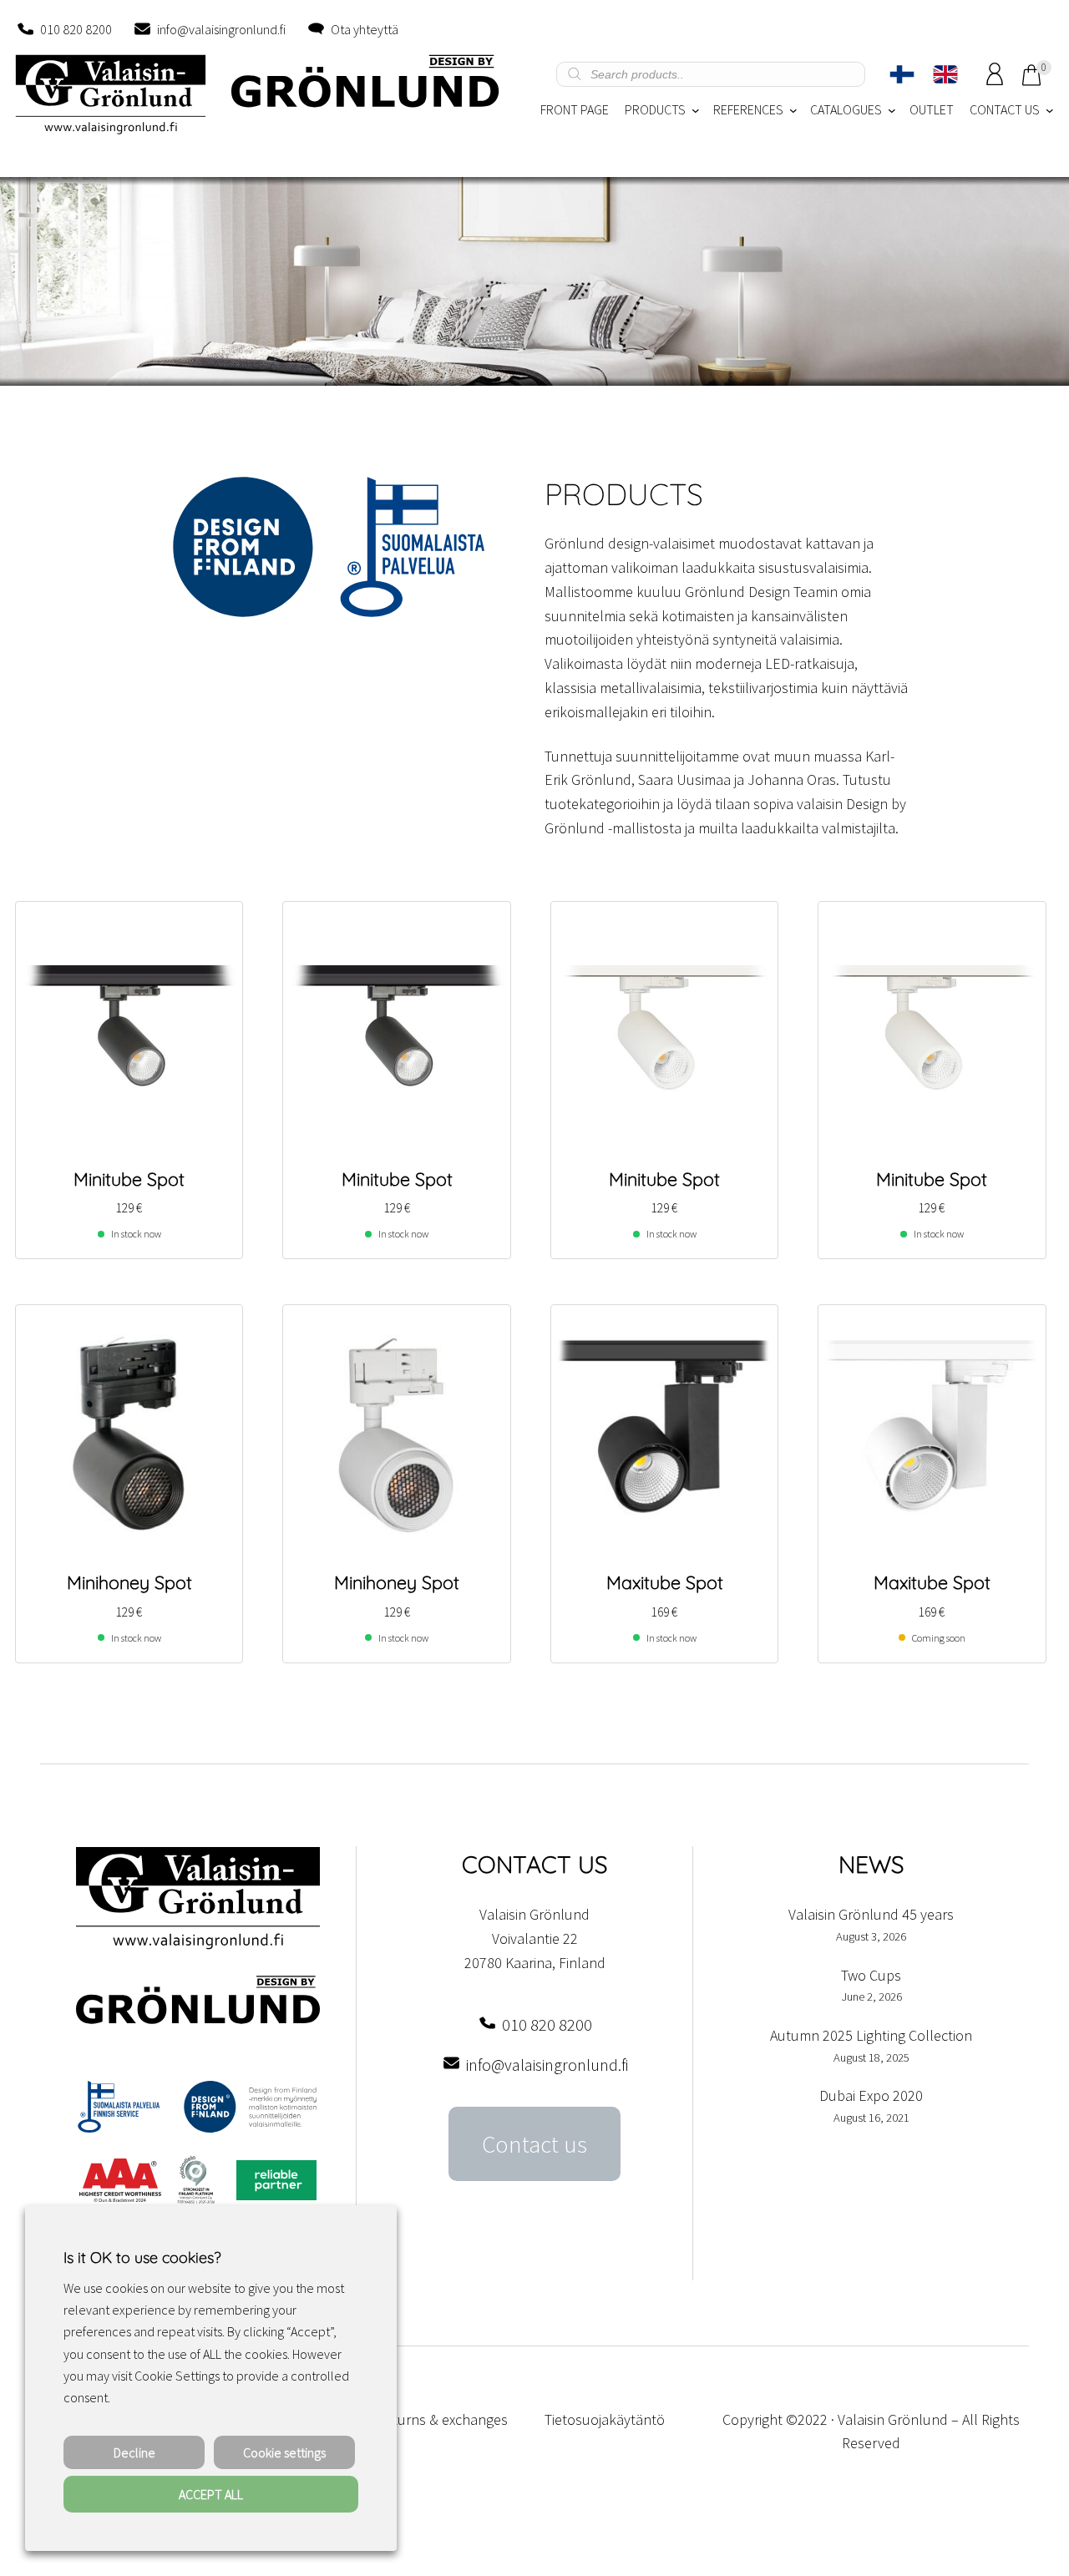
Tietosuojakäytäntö (605, 2419)
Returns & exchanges (442, 2419)
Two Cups (871, 1975)
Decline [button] (134, 2452)
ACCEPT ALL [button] (211, 2494)
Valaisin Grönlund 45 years (871, 1914)
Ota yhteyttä (365, 29)
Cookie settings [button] (284, 2452)
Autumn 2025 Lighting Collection (871, 2035)
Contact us (534, 2144)
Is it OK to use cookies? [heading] (142, 2257)
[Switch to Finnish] (902, 74)
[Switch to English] (945, 74)
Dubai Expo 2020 (871, 2095)
